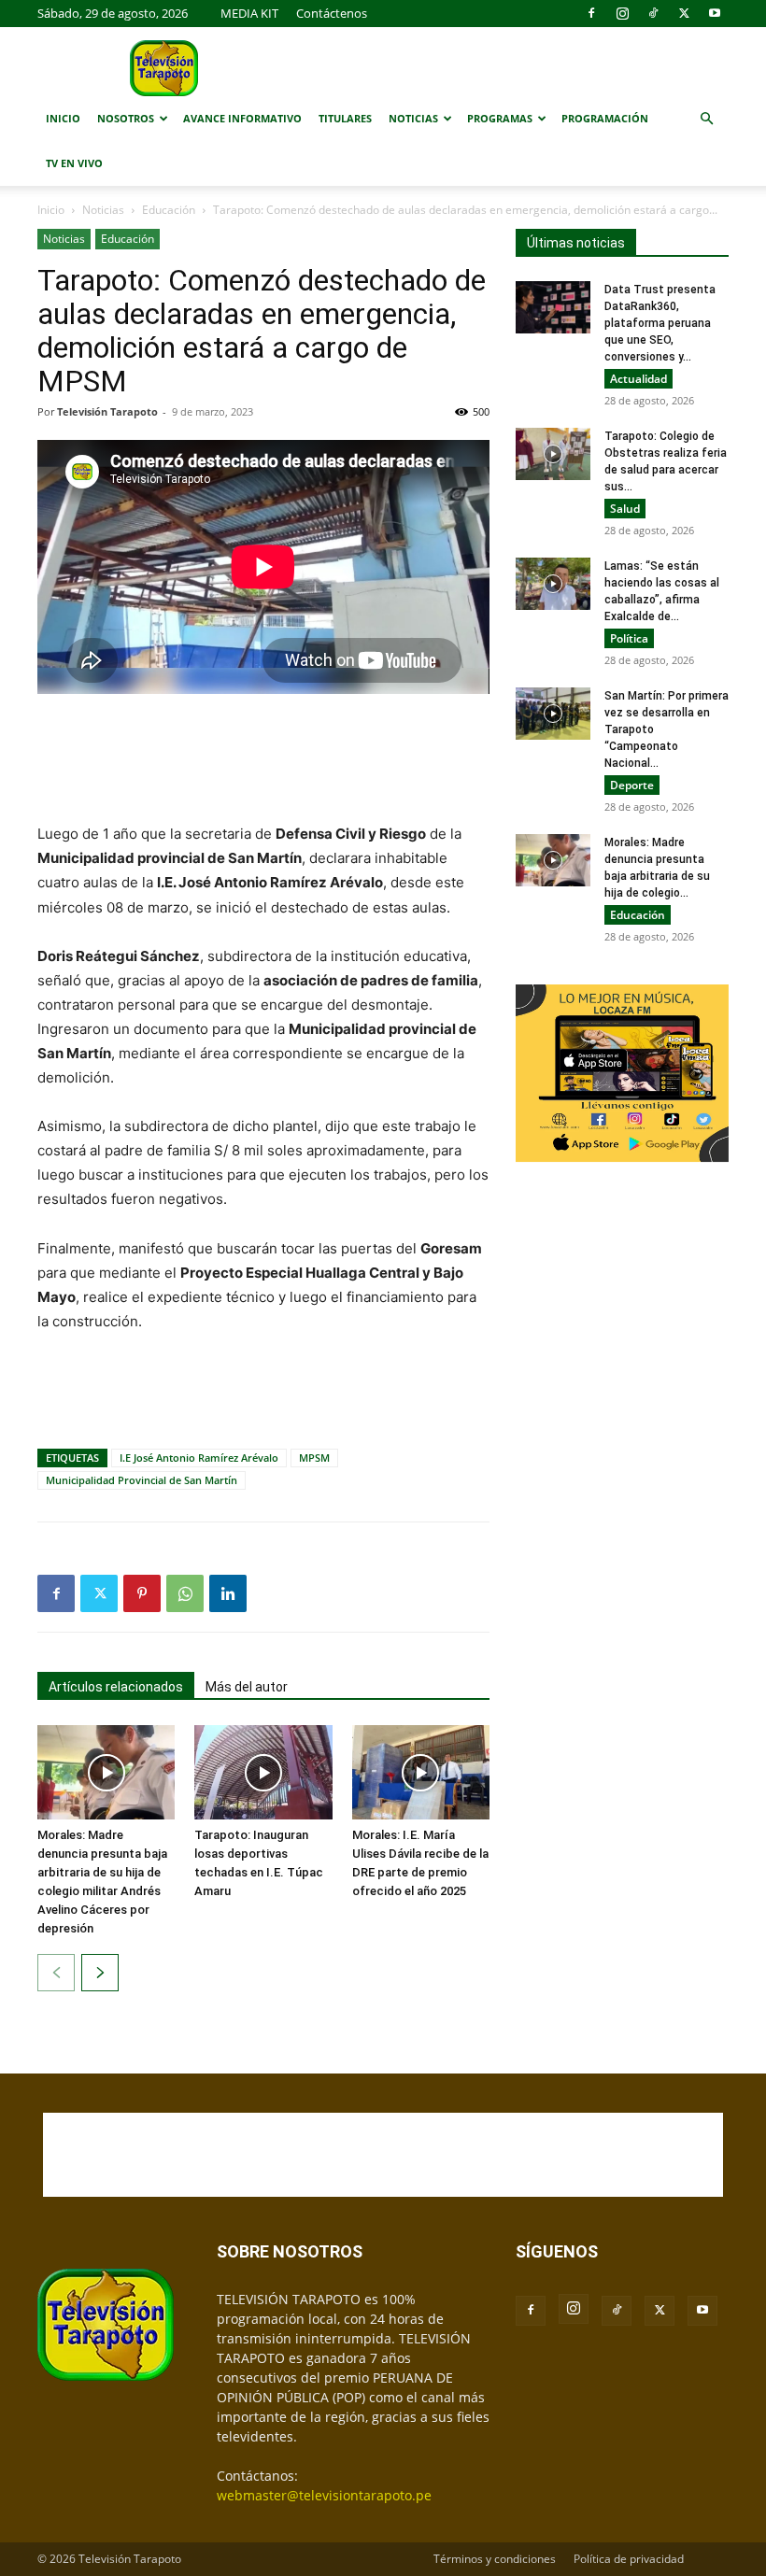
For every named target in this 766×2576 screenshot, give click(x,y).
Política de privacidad (629, 2559)
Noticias (413, 118)
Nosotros (126, 118)
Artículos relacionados (116, 1687)
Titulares (345, 118)
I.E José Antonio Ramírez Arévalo (199, 1458)
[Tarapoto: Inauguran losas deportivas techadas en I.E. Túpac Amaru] (263, 1772)
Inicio (63, 118)
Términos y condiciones (495, 2559)
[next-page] (100, 1973)
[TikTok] (653, 13)
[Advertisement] (263, 760)
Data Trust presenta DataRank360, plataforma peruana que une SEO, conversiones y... (660, 323)
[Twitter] (684, 13)
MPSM (314, 1458)
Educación (169, 210)
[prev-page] (56, 1973)
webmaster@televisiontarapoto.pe (324, 2495)
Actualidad (638, 379)
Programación (605, 118)
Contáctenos (332, 13)
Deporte (632, 785)
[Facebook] (591, 13)
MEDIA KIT (249, 13)
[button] (706, 119)
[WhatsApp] (185, 1593)
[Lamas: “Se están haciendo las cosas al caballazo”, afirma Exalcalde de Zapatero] (553, 584)
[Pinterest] (142, 1593)
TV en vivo (74, 163)
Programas (500, 118)
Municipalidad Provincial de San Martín (142, 1480)
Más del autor (247, 1687)
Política (629, 638)
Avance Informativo (242, 118)
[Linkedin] (228, 1593)
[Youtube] (715, 13)
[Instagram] (622, 13)
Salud (625, 509)
